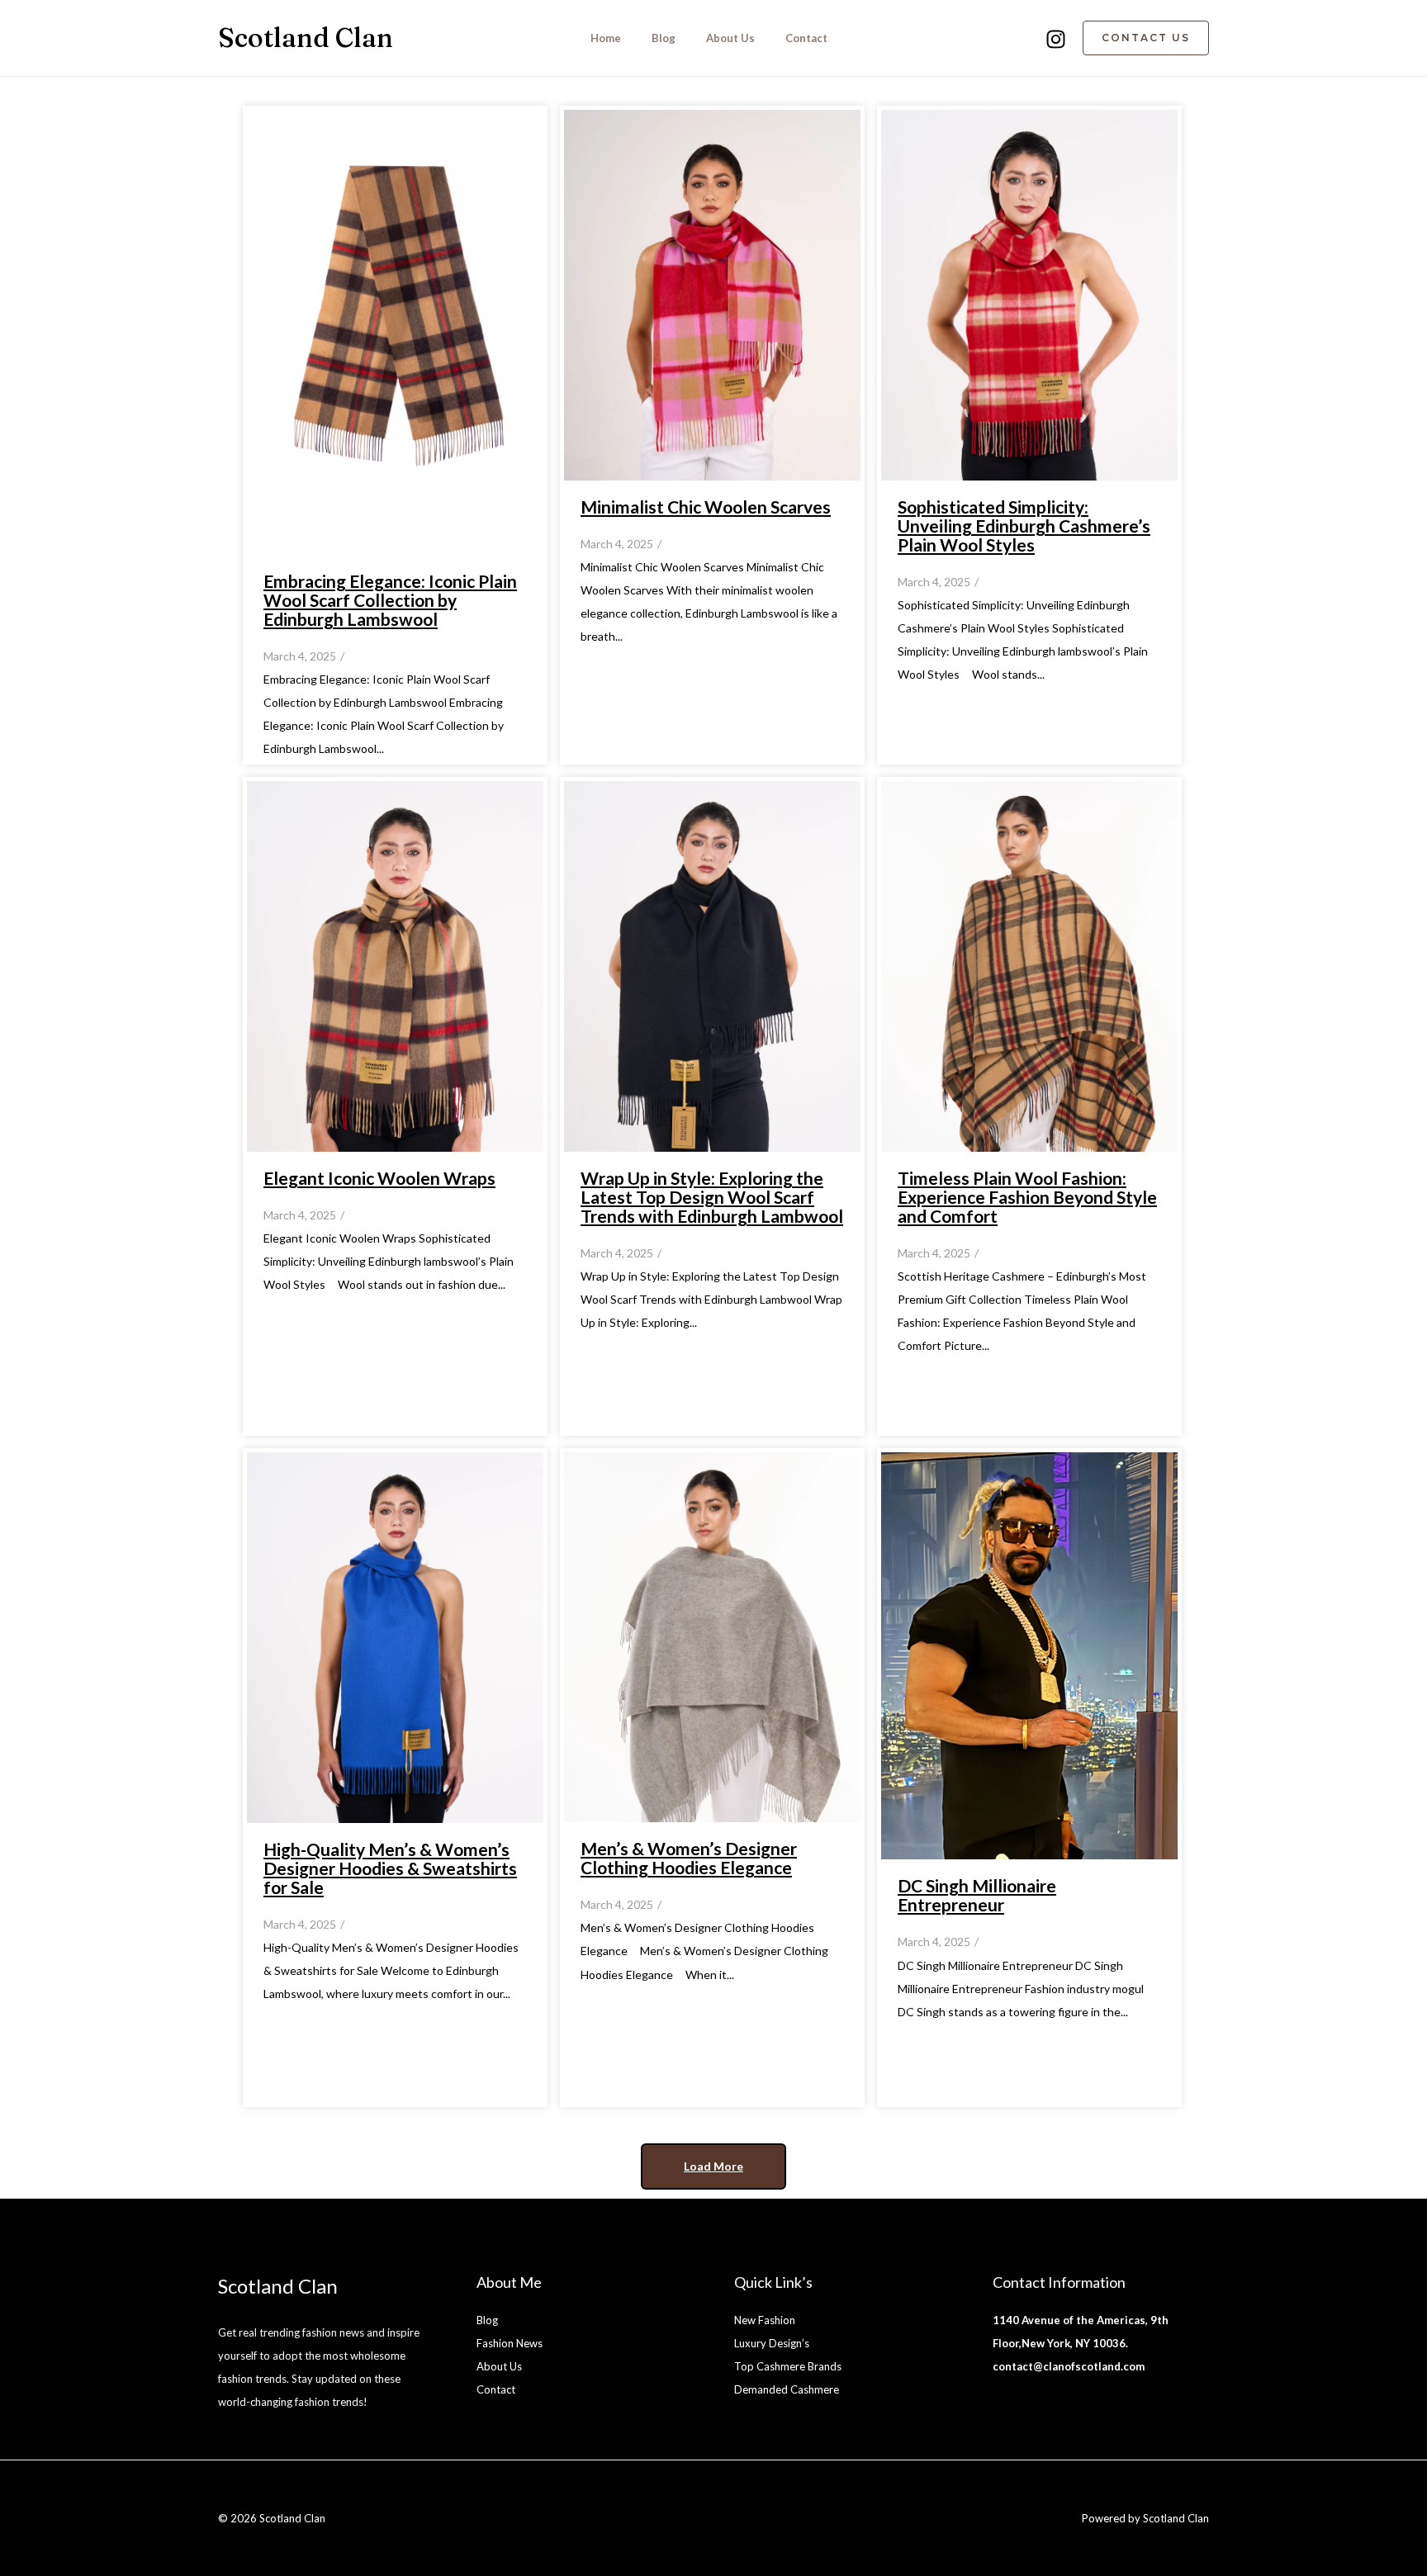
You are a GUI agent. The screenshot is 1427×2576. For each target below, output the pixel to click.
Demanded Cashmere (787, 2389)
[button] (1146, 38)
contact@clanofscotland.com (1069, 2366)
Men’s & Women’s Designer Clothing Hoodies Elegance (689, 1858)
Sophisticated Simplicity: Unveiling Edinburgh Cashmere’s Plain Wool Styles (1024, 526)
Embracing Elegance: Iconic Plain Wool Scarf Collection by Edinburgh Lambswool (390, 600)
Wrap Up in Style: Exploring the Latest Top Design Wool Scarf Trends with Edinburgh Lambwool (712, 1197)
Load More (713, 2166)
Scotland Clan (306, 38)
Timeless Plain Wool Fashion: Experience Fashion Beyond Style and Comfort (1027, 1197)
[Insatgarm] (1056, 39)
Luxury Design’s (772, 2343)
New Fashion (765, 2320)
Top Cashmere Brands (788, 2366)
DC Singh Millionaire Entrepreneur (977, 1895)
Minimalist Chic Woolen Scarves (706, 507)
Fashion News (510, 2343)
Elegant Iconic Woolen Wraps (379, 1178)
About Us (730, 38)
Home (606, 38)
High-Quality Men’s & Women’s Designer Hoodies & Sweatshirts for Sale (390, 1868)
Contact (806, 38)
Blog (664, 38)
